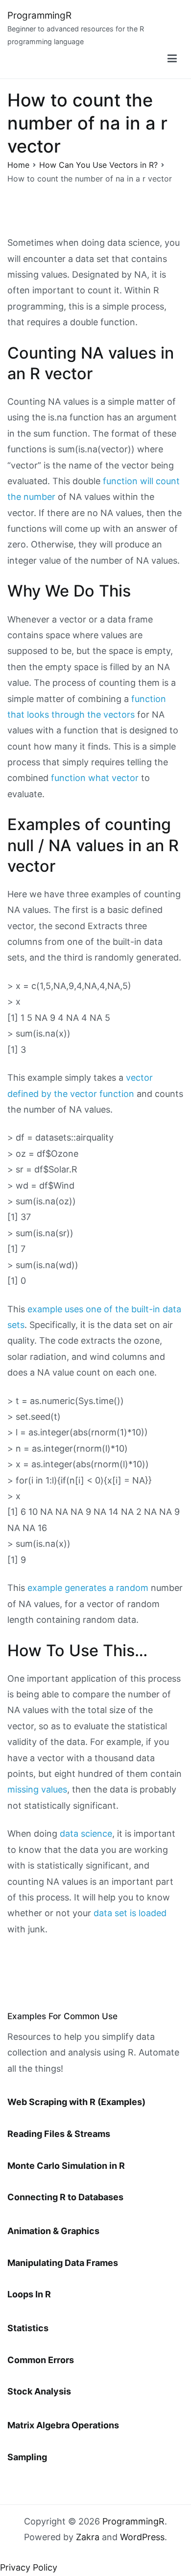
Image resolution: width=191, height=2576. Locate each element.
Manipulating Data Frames (63, 2263)
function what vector (95, 778)
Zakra (88, 2537)
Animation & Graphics (53, 2231)
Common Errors (41, 2360)
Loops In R (29, 2294)
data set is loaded (130, 1913)
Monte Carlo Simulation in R (66, 2166)
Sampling (27, 2457)
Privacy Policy (29, 2567)
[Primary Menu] (172, 59)
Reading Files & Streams (59, 2134)
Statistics (28, 2328)
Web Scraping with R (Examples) (76, 2102)
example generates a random (88, 1588)
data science (86, 1834)
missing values (37, 1789)
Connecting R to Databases (65, 2197)
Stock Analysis (39, 2391)
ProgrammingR (39, 15)
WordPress (142, 2537)
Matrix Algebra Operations (63, 2425)
